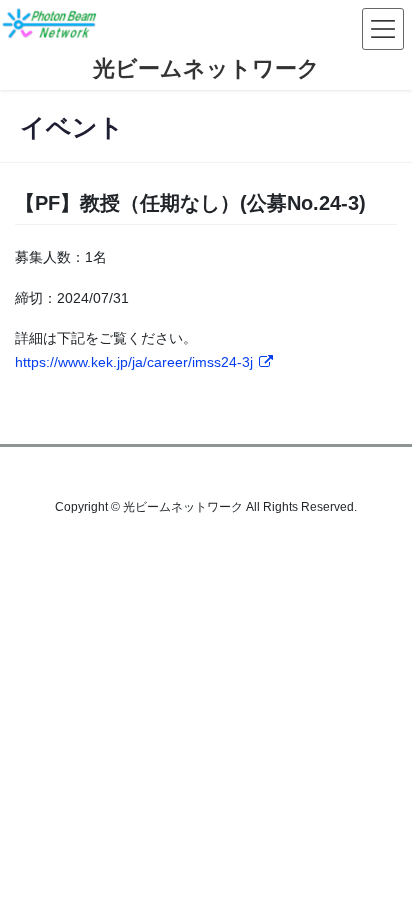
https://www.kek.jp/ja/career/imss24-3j (134, 362)
